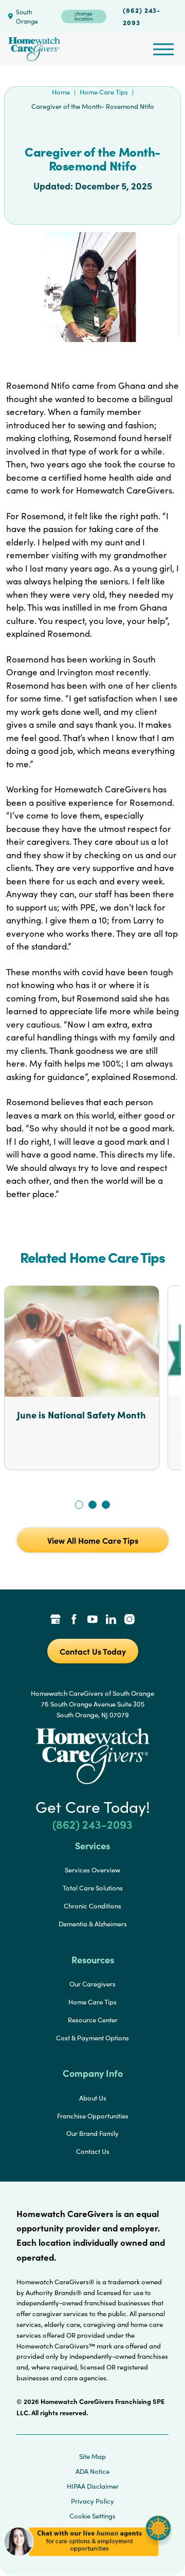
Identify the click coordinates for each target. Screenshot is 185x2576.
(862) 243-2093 (142, 16)
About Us (93, 2098)
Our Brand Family (92, 2133)
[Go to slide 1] (79, 1505)
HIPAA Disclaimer (93, 2486)
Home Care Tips (104, 92)
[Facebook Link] (74, 1620)
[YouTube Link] (92, 1620)
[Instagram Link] (129, 1620)
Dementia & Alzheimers (93, 1924)
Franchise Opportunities (93, 2116)
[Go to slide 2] (92, 1505)
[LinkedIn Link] (111, 1620)
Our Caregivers (92, 1984)
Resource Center (93, 2020)
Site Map (92, 2456)
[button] (87, 2560)
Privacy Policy (92, 2501)
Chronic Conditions (92, 1906)
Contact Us (93, 2151)
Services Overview (92, 1870)
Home (61, 92)
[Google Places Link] (55, 1620)
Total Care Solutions (93, 1888)
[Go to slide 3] (106, 1505)
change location (84, 16)
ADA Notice (92, 2471)
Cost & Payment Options (92, 2038)
